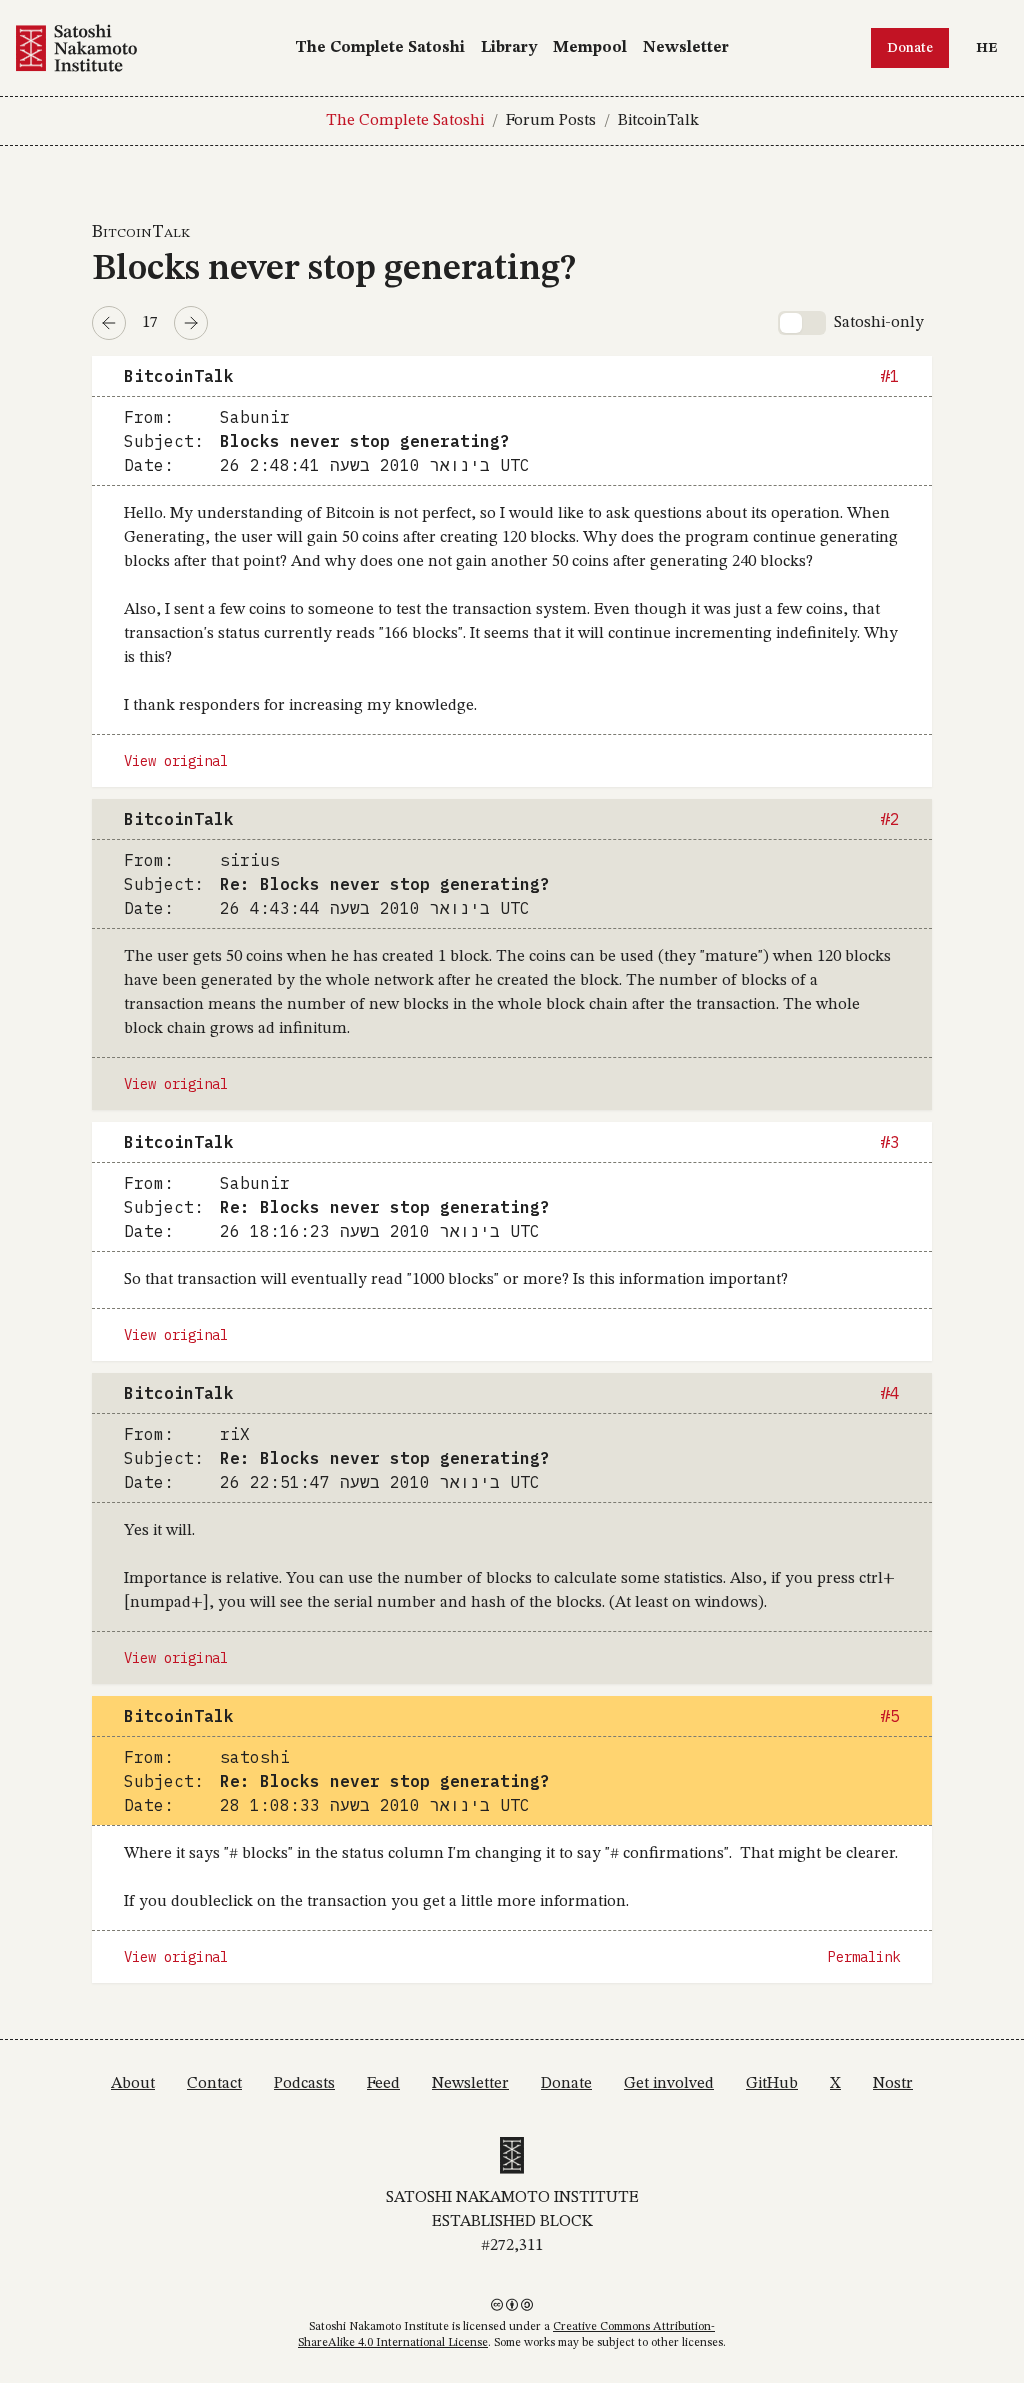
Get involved (669, 2084)
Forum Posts (551, 121)
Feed (383, 2084)
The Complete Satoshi (380, 48)
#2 (890, 819)
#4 (890, 1393)
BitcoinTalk (658, 121)
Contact (214, 2084)
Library (509, 48)
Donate (910, 48)
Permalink (864, 1957)
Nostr (893, 2084)
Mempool (590, 48)
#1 (890, 376)
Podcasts (304, 2084)
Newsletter (686, 48)
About (133, 2084)
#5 (890, 1716)
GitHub (772, 2084)
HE (991, 47)
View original (176, 761)
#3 (890, 1142)
